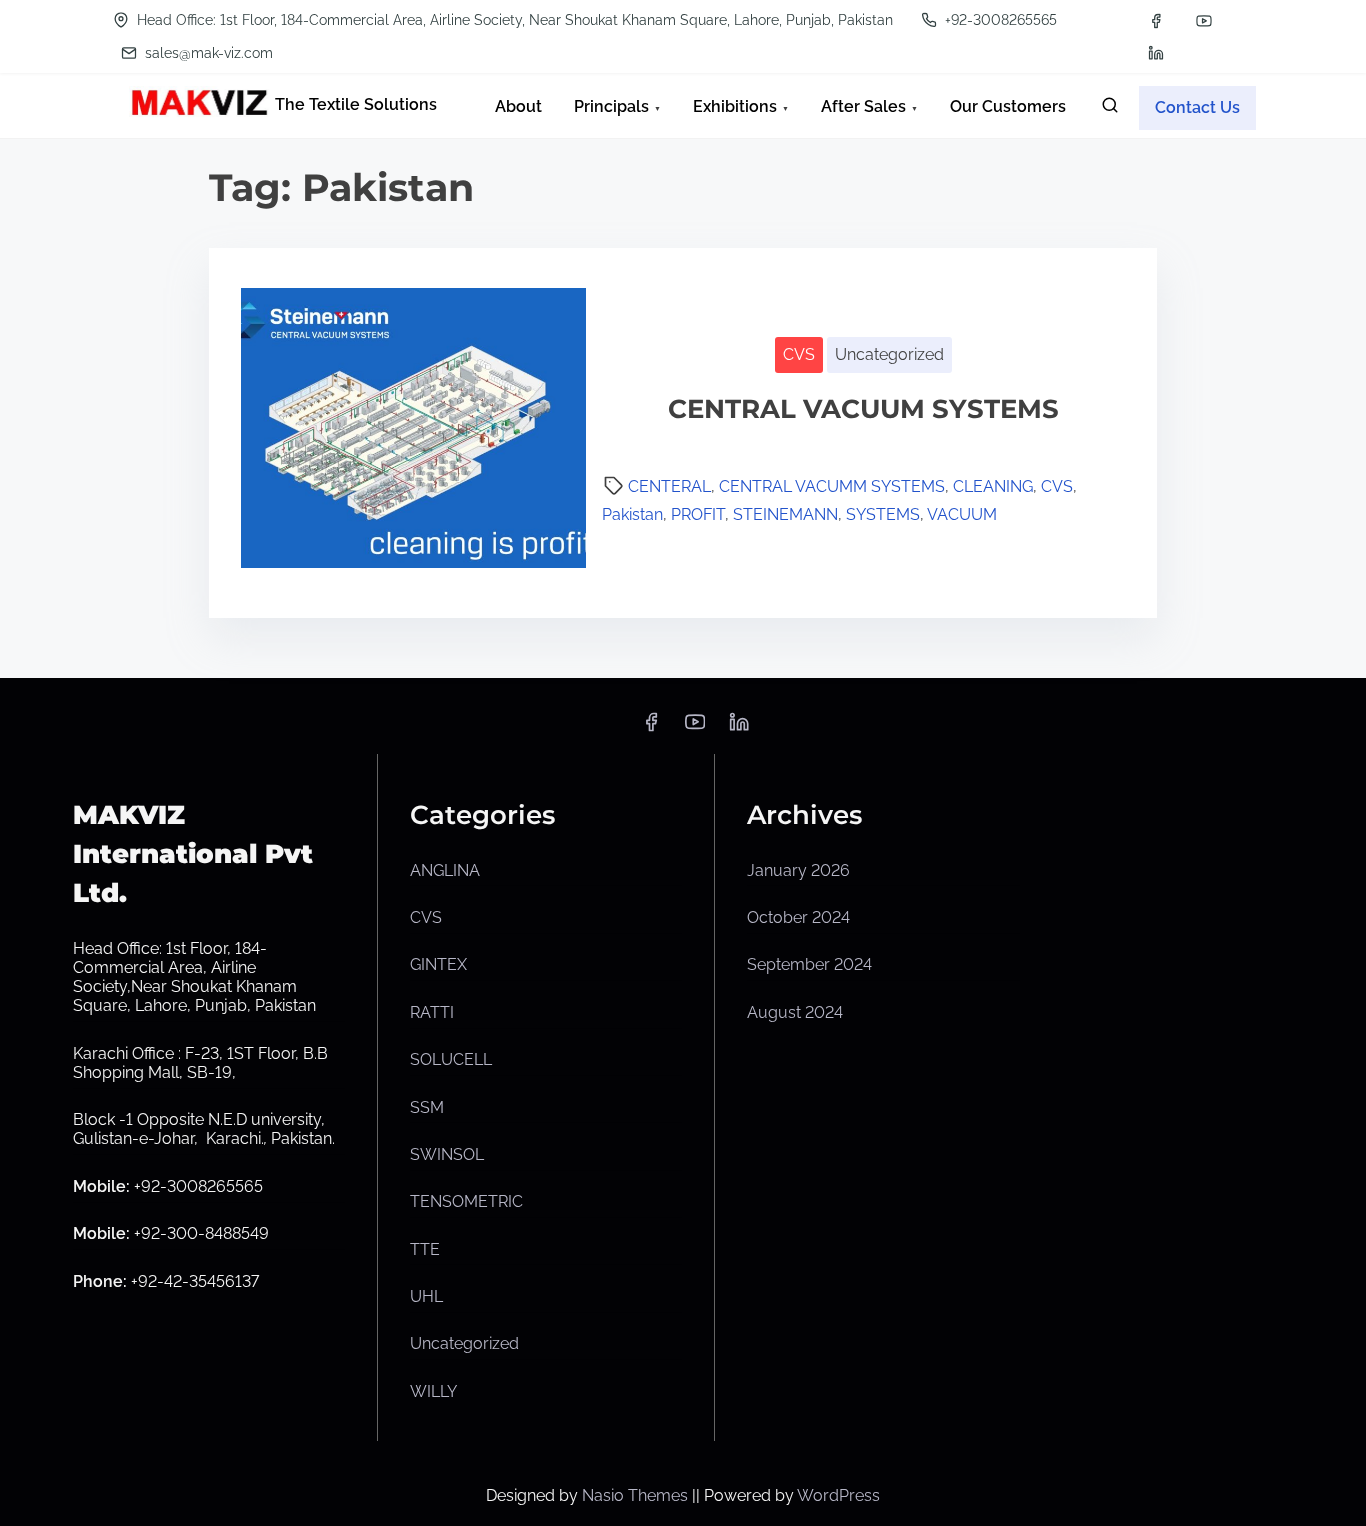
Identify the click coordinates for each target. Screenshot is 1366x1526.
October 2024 (798, 917)
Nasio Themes (637, 1495)
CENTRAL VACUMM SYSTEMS (832, 486)
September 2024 (809, 964)
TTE (425, 1249)
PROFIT (698, 514)
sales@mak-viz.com (207, 53)
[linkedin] (1156, 53)
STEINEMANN (785, 514)
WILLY (433, 1391)
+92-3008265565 (999, 20)
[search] (1110, 109)
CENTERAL (669, 486)
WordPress (838, 1495)
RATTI (432, 1012)
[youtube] (1204, 21)
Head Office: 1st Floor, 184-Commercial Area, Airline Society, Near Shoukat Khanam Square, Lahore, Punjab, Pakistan (513, 20)
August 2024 (795, 1012)
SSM (427, 1107)
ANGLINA (445, 870)
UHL (426, 1296)
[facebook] (1156, 21)
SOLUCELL (451, 1059)
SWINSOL (447, 1154)
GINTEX (438, 964)
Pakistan (632, 514)
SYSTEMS (883, 514)
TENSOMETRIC (466, 1201)
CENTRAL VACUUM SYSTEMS (863, 409)
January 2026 (798, 870)
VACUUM (962, 514)
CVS (799, 354)
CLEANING (993, 486)
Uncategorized (889, 354)
